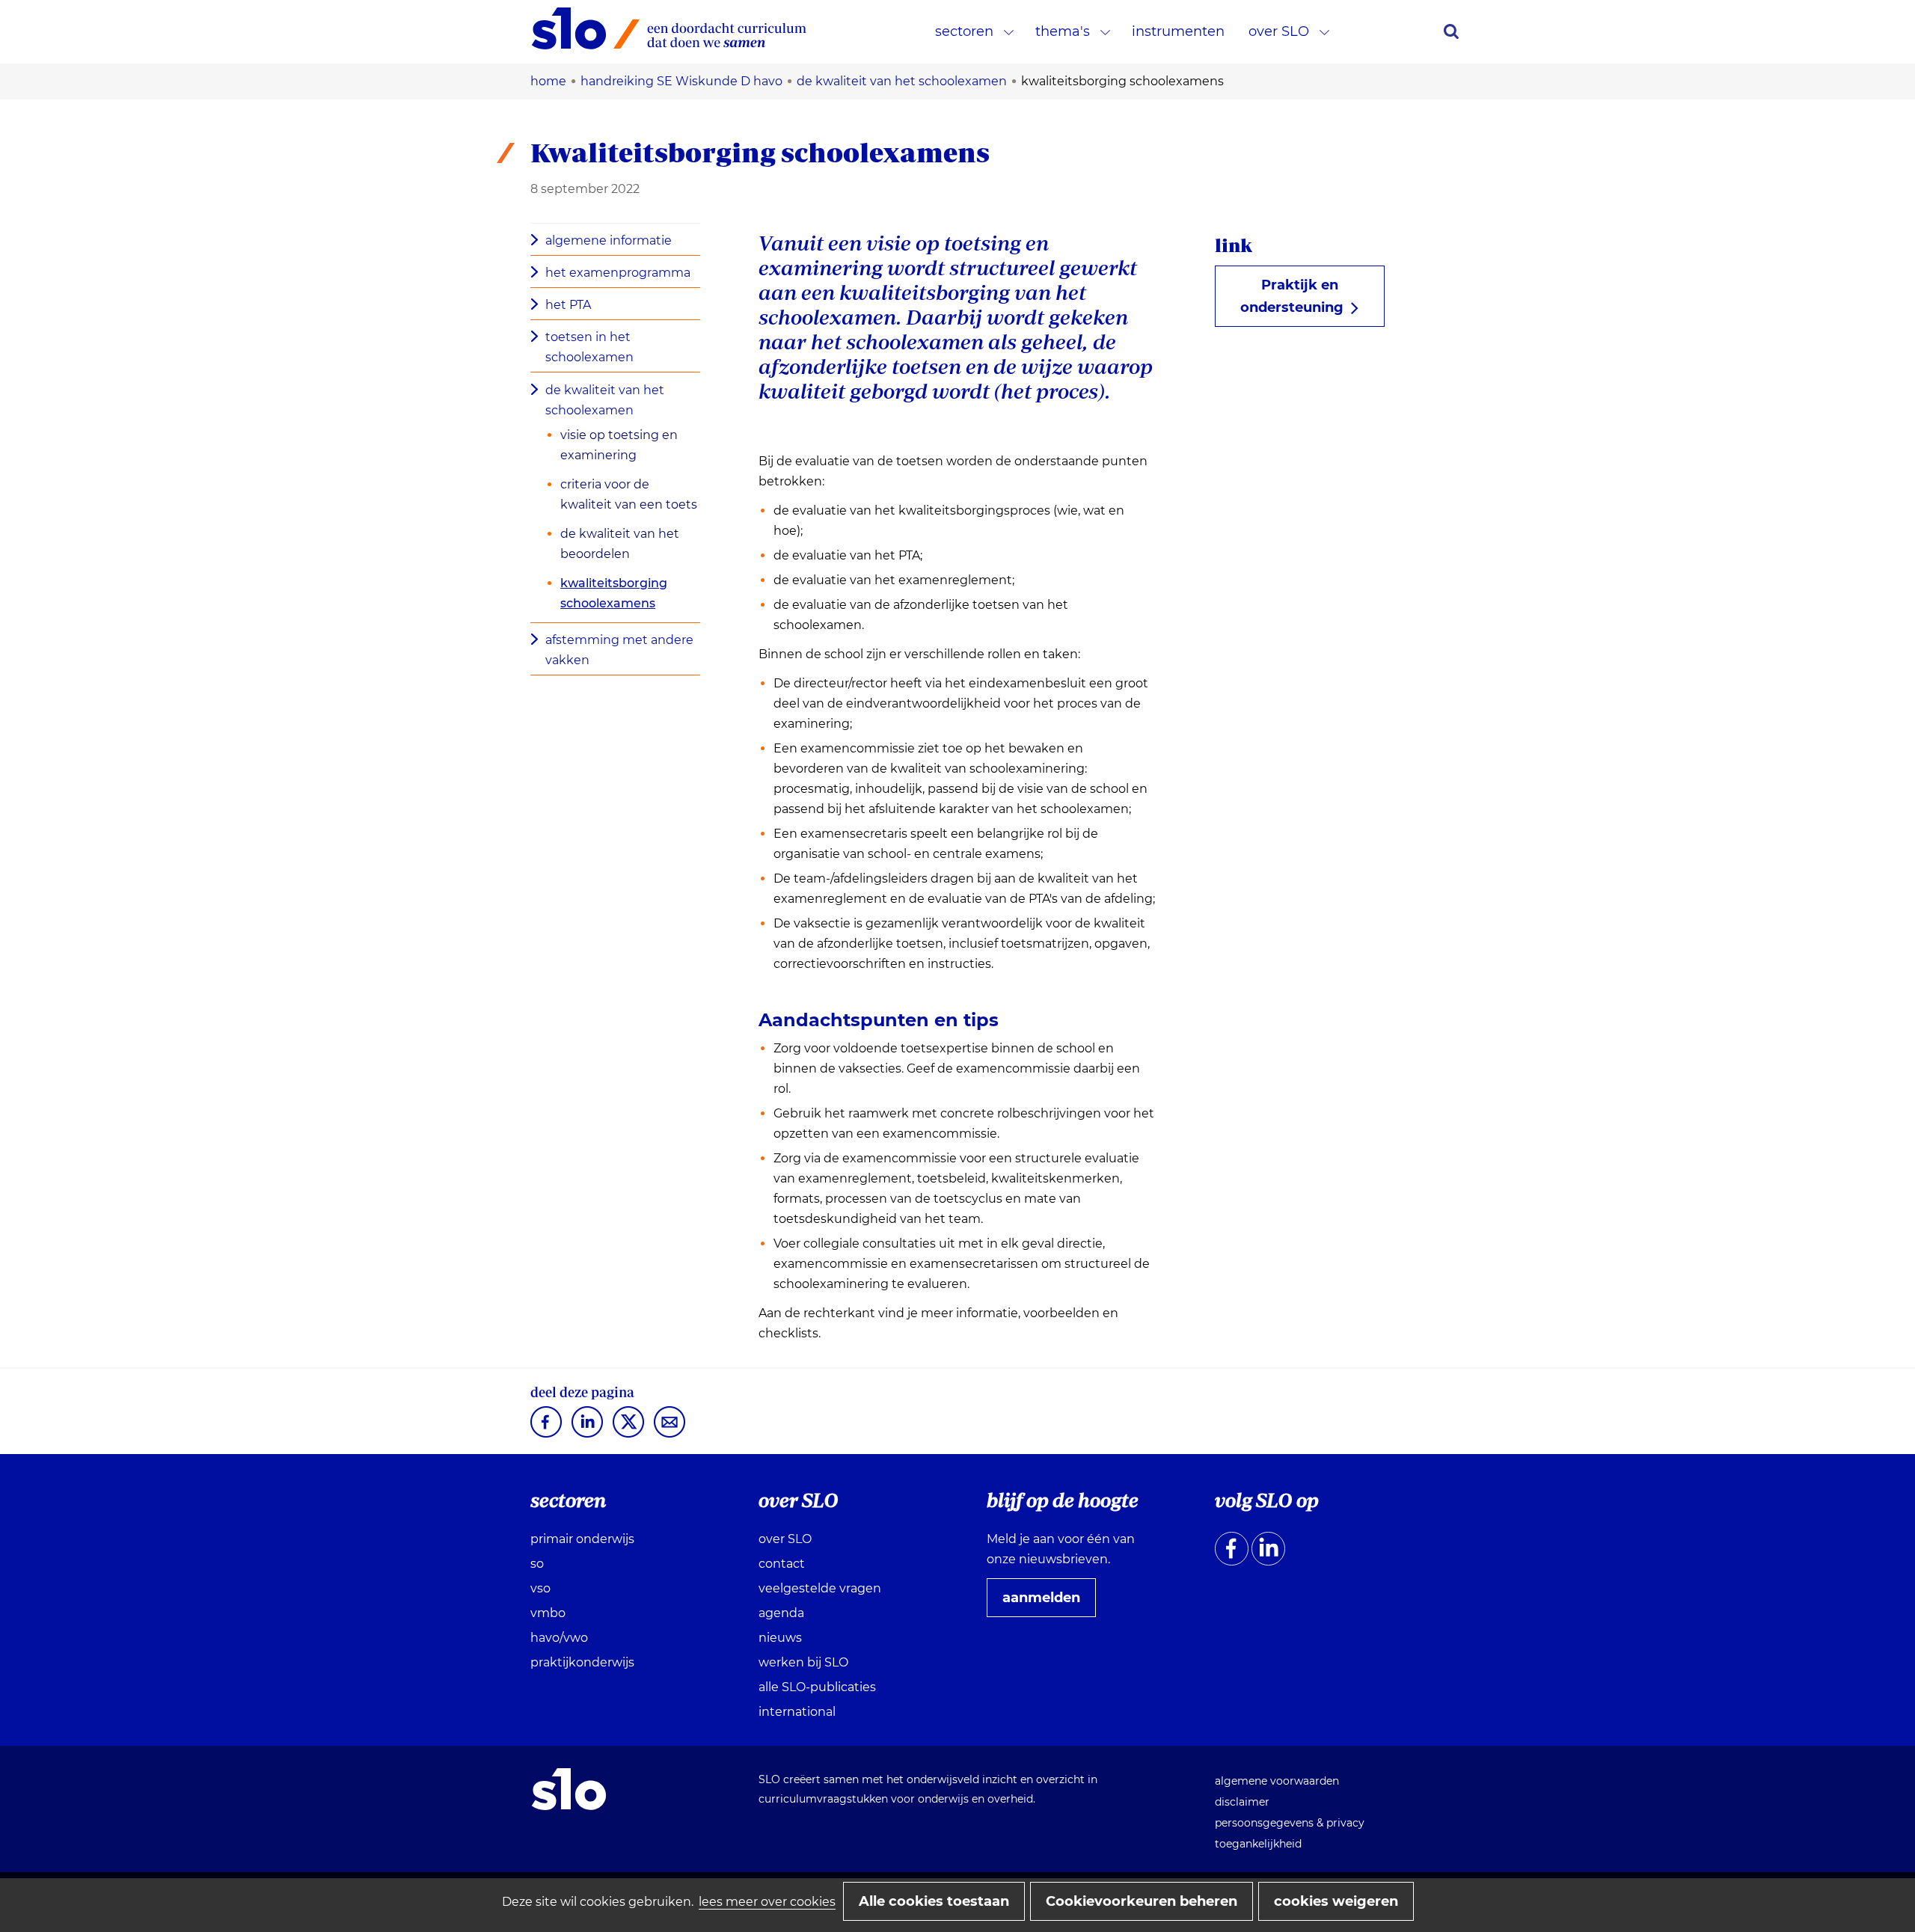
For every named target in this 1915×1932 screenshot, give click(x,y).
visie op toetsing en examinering (619, 445)
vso (540, 1588)
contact (782, 1564)
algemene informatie (609, 240)
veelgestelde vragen (820, 1588)
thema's (1063, 31)
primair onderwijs (582, 1539)
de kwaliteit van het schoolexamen (605, 400)
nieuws (780, 1638)
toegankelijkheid (1258, 1844)
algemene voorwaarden (1277, 1781)
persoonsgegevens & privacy (1290, 1823)
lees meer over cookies (767, 1902)
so (537, 1564)
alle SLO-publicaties (817, 1687)
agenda (781, 1613)
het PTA (568, 305)
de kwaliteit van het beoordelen (620, 544)
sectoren (964, 31)
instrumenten (1178, 31)
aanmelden (1047, 1603)
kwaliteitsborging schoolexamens (614, 593)
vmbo (548, 1613)
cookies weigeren (1336, 1901)
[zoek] (1451, 31)
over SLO (1279, 31)
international (797, 1712)
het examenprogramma (618, 273)
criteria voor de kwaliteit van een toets (629, 494)
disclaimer (1242, 1802)
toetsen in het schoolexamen (589, 347)
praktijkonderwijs (582, 1662)
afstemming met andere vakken (619, 650)
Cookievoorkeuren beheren (1142, 1901)
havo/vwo (559, 1638)
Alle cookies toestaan (934, 1901)
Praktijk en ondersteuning (1298, 302)
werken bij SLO (803, 1662)
